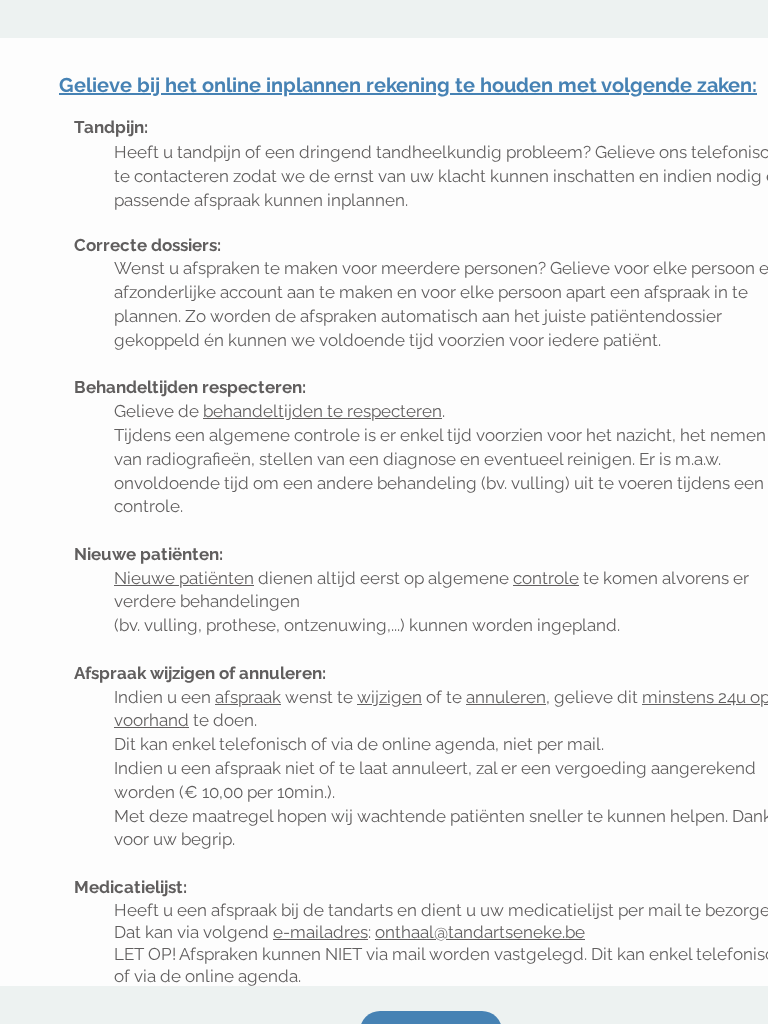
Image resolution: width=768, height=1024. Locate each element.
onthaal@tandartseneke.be (480, 932)
